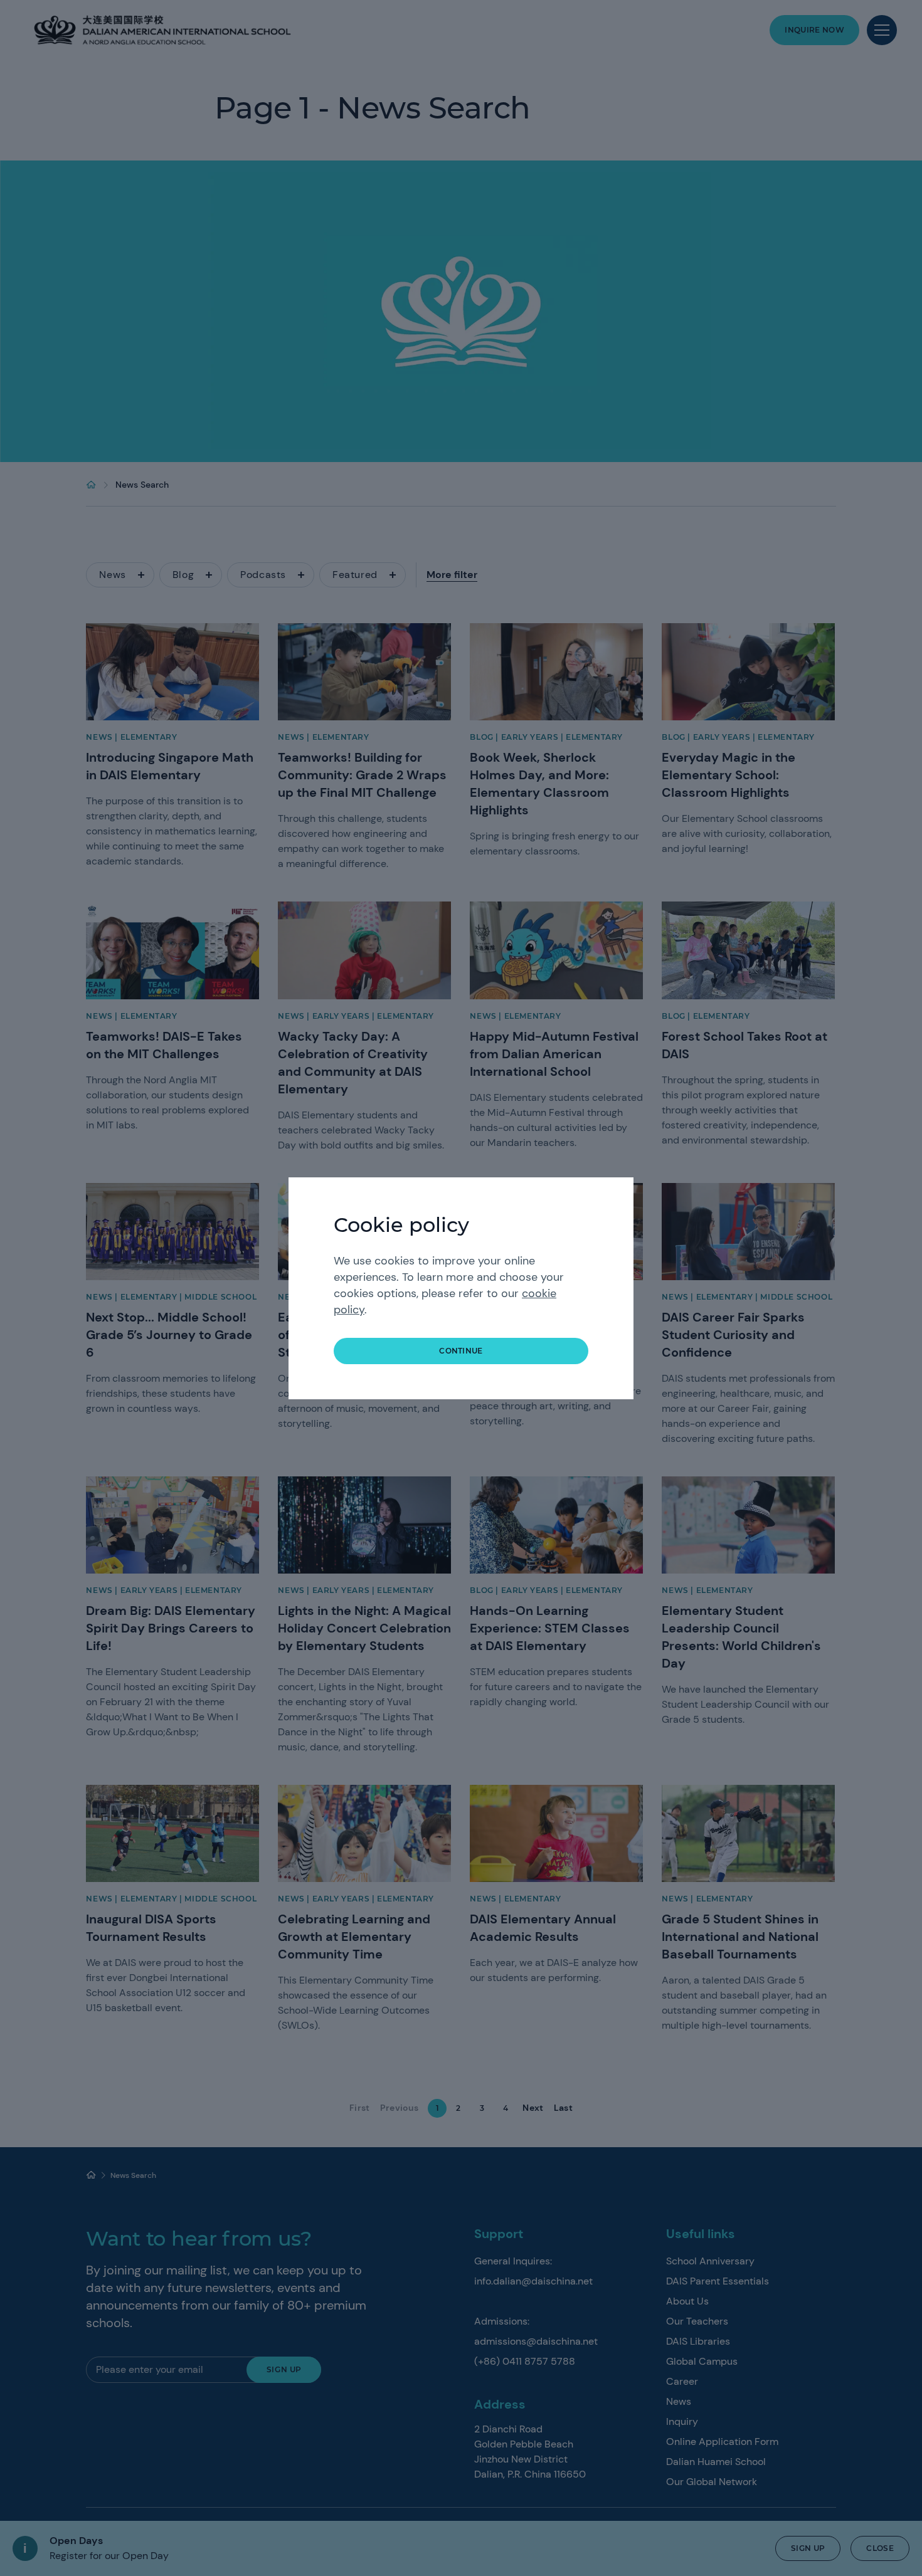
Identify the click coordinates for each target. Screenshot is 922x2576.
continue (461, 1351)
